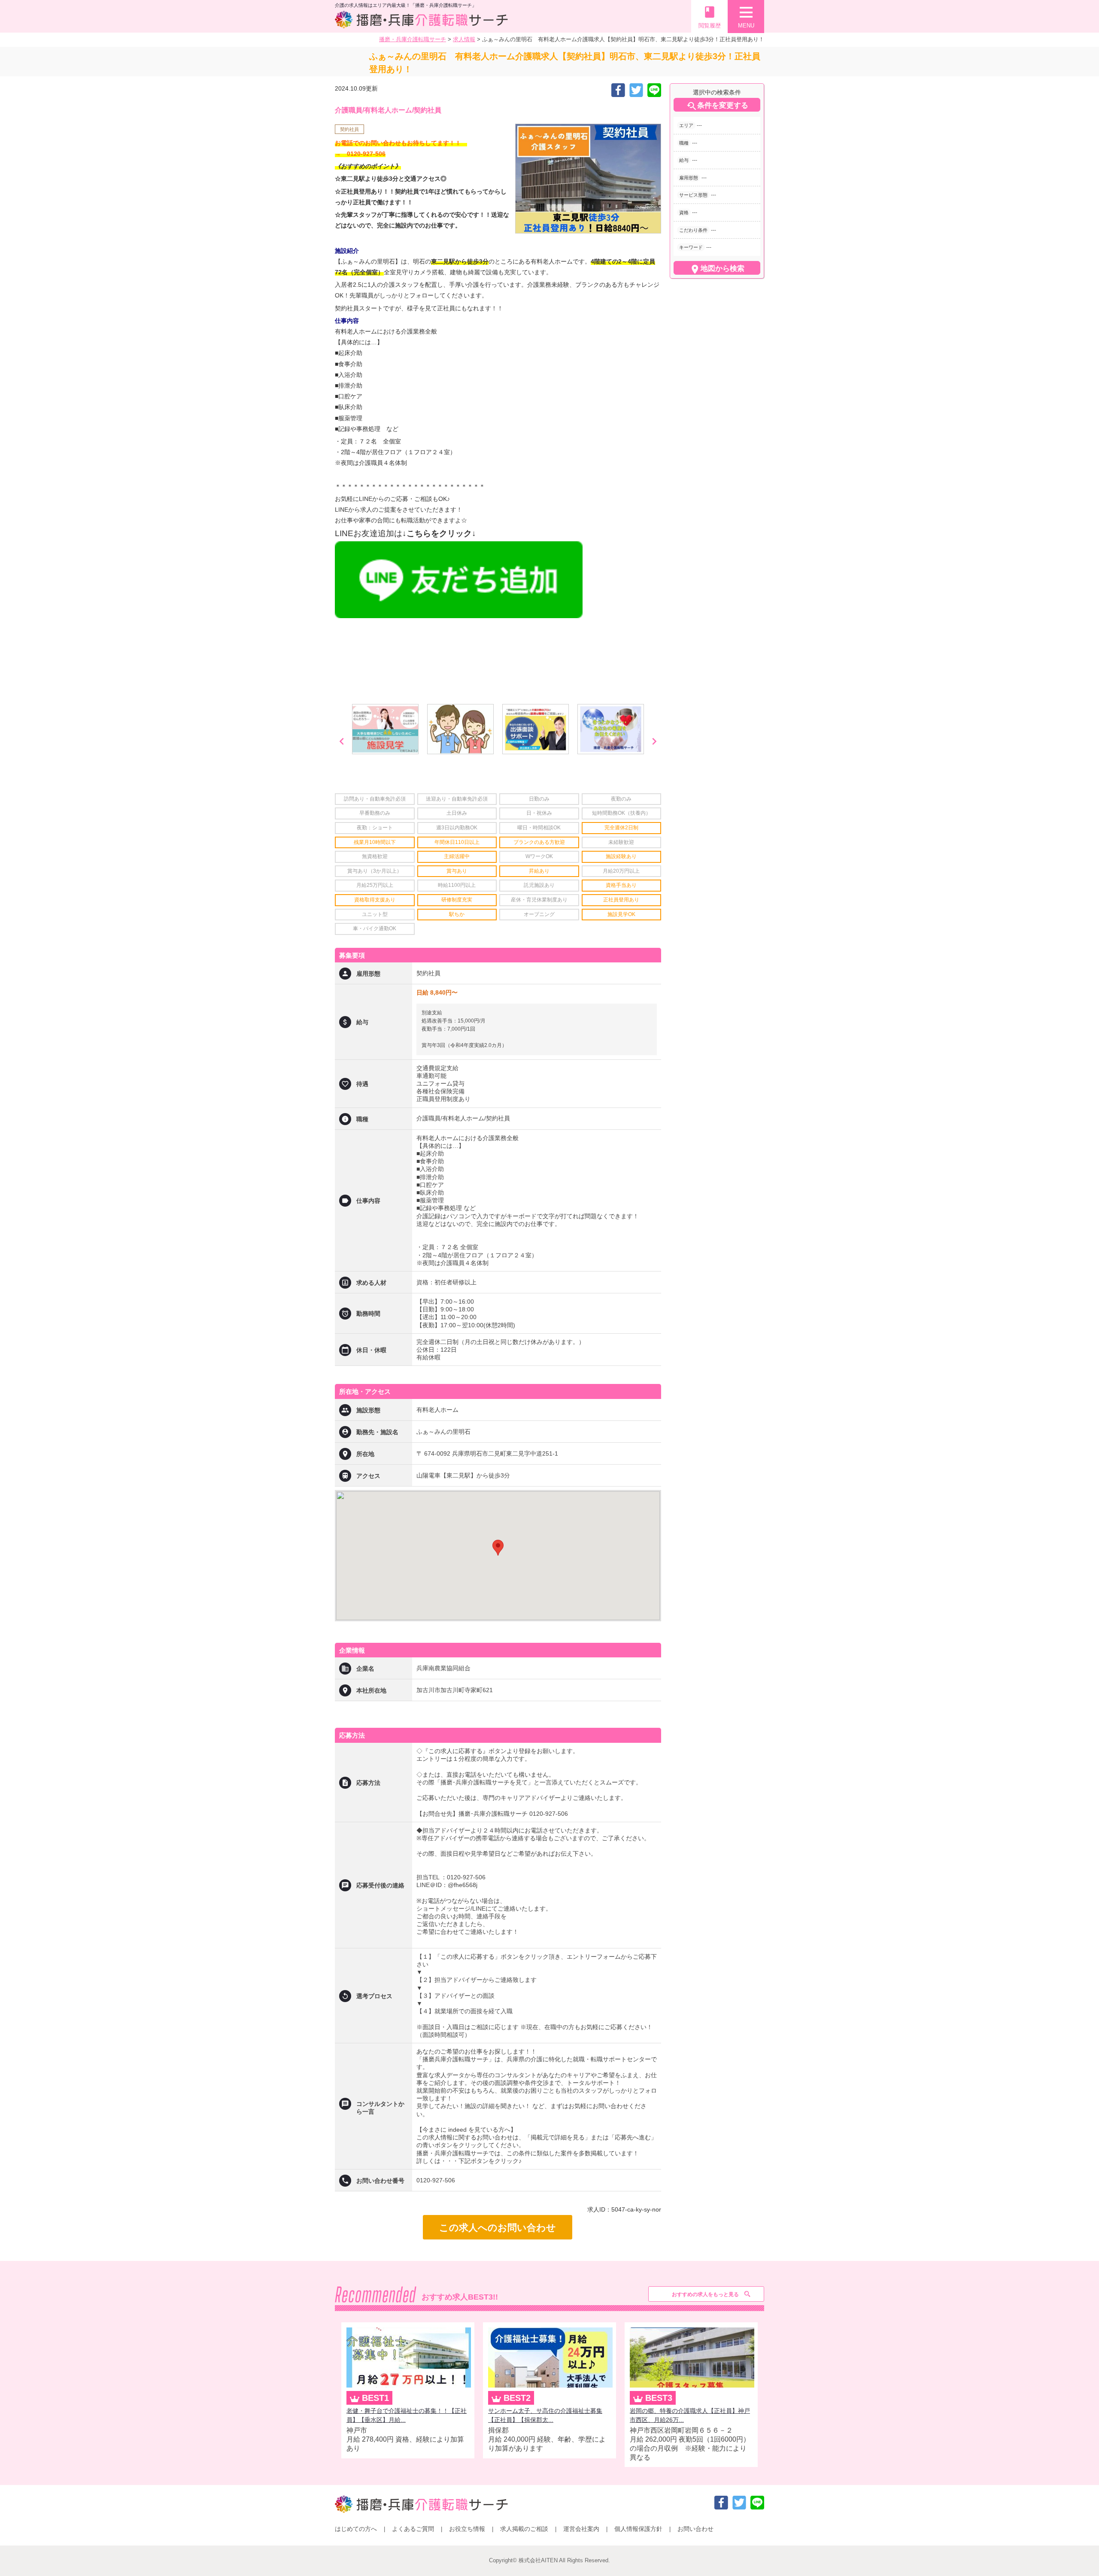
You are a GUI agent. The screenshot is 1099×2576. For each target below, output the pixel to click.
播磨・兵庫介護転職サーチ (413, 39)
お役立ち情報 (467, 2529)
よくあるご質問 (413, 2529)
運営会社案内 (581, 2529)
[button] (498, 1548)
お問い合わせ (695, 2529)
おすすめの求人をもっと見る (705, 2294)
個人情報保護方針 (638, 2529)
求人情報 (464, 39)
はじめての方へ (356, 2529)
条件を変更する (717, 106)
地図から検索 (717, 269)
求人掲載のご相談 (524, 2529)
